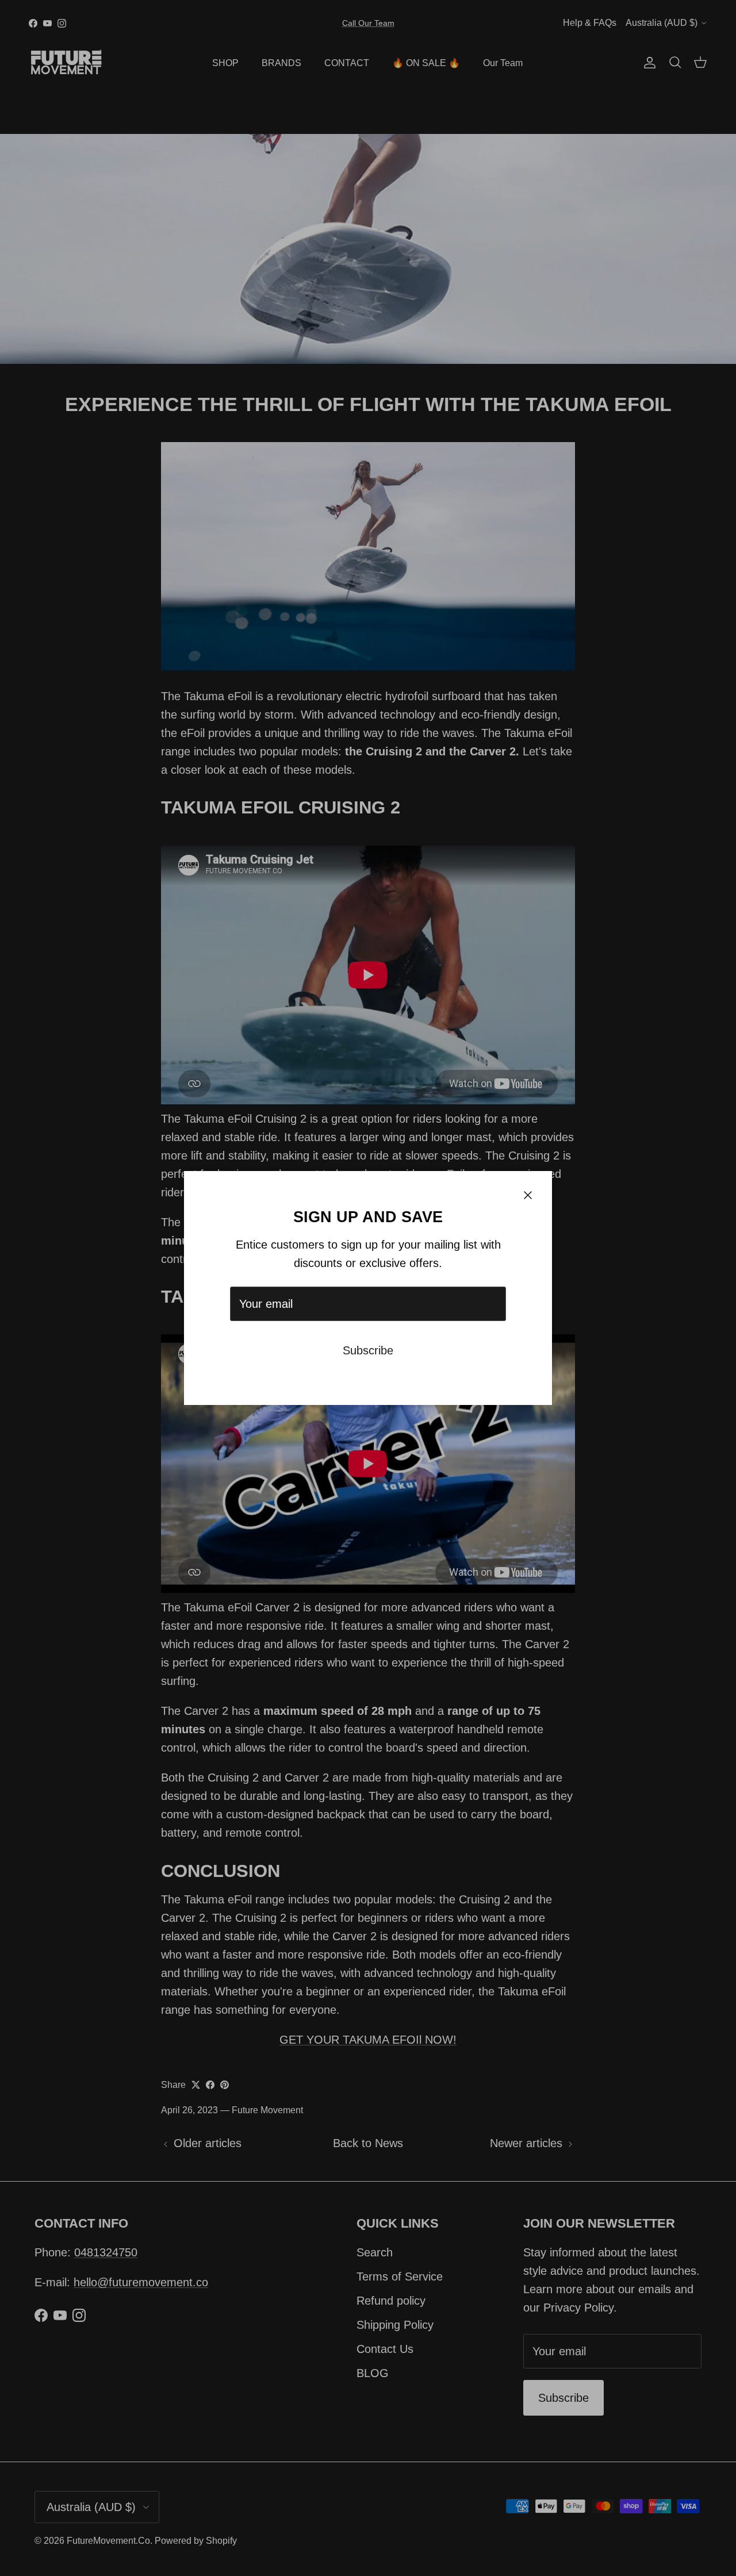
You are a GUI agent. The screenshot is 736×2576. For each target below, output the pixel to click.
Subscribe (368, 1350)
